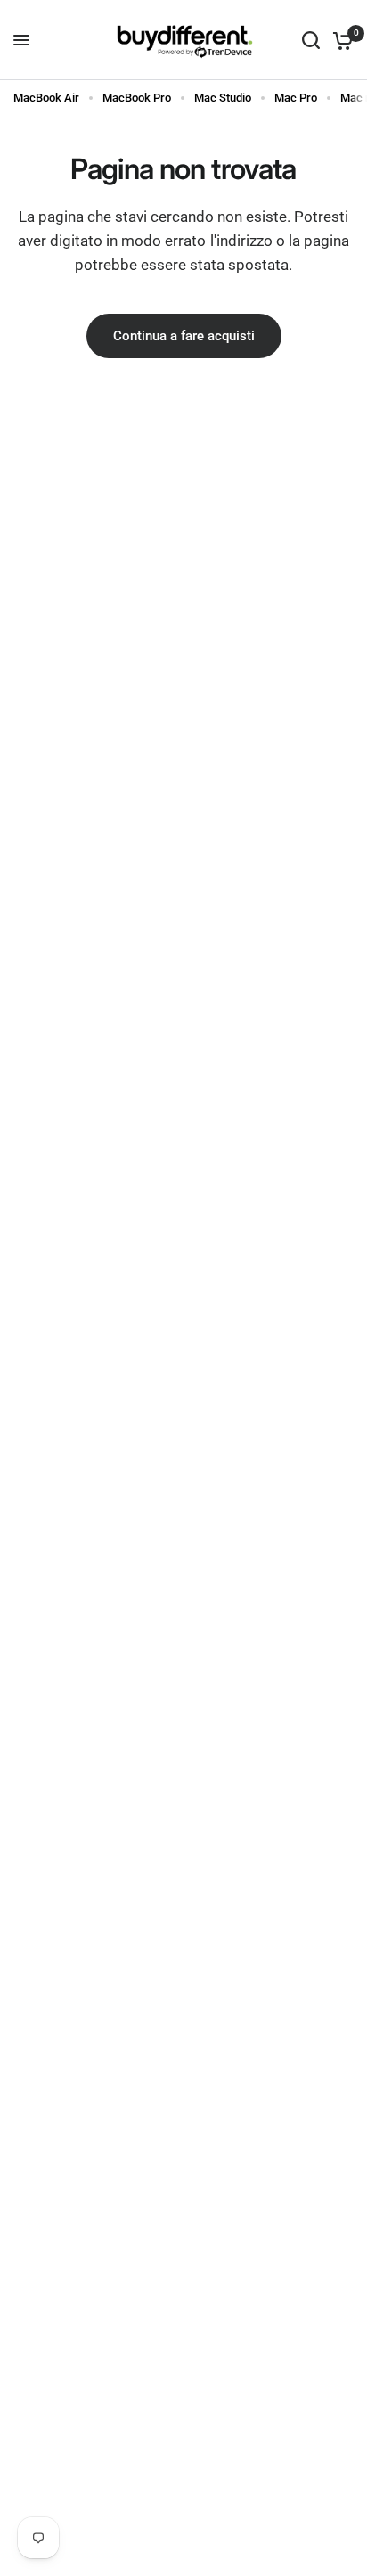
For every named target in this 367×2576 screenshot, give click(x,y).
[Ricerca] (311, 40)
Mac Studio (223, 98)
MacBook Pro (137, 98)
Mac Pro (296, 98)
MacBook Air (46, 98)
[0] (340, 40)
